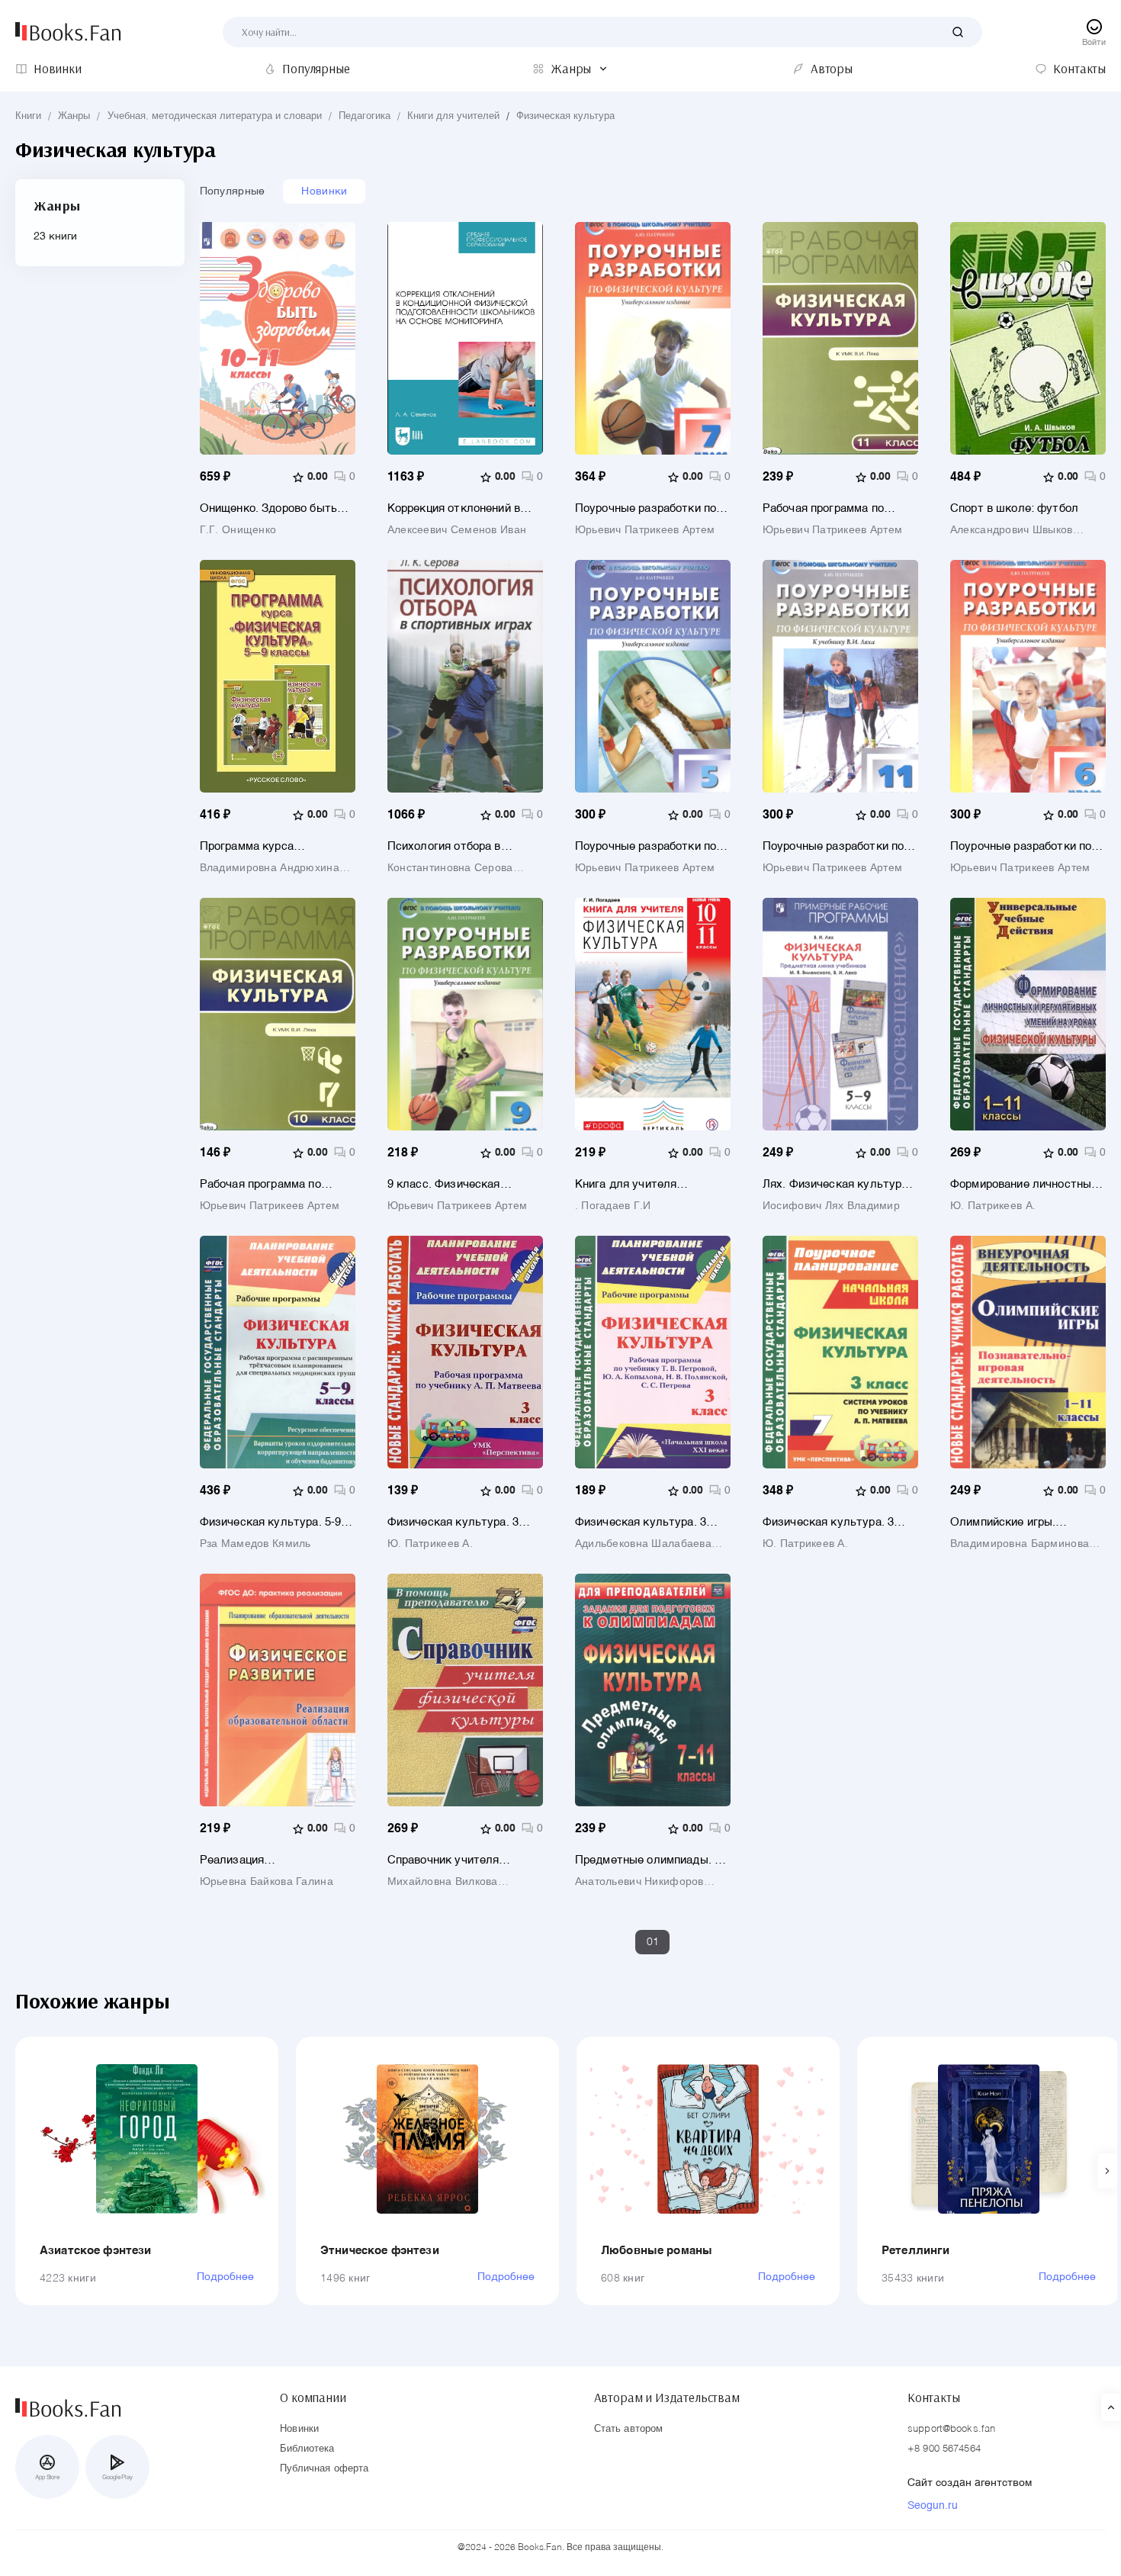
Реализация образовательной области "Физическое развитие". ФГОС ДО (270, 1860)
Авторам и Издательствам (667, 2398)
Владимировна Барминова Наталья (1020, 1544)
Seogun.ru (933, 2506)
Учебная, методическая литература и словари (215, 116)
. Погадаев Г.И (613, 1206)
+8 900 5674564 (944, 2449)
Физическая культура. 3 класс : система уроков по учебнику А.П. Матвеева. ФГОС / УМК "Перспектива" (838, 1522)
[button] (1107, 2171)
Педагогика (365, 116)
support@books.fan (951, 2429)
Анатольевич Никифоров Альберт (639, 1882)
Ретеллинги (916, 2251)
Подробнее (225, 2277)
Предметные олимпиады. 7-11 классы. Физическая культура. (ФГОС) (650, 1860)
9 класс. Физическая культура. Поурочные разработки (446, 1184)
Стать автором (629, 2429)
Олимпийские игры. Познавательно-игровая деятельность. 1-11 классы (1024, 1522)
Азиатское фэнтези (96, 2251)
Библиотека (307, 2449)
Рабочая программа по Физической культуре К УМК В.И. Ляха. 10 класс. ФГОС (269, 1184)
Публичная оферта (324, 2469)
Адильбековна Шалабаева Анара (643, 1544)
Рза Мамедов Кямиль (255, 1544)
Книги (28, 116)
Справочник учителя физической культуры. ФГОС (450, 1860)
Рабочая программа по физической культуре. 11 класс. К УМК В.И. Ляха (831, 508)
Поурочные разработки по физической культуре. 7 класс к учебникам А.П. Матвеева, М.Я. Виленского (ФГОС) (650, 508)
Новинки (324, 191)
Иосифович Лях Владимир (831, 1206)
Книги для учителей (453, 116)
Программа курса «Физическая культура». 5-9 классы (277, 846)
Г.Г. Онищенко (238, 530)
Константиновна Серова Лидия (450, 868)
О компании (313, 2398)
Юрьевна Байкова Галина (267, 1882)
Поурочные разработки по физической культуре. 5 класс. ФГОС (646, 846)
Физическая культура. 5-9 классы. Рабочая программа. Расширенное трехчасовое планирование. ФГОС (278, 1522)
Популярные (233, 191)
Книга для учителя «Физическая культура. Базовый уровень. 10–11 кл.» (640, 1184)
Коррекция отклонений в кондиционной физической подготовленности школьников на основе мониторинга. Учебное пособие (459, 508)
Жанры (74, 116)
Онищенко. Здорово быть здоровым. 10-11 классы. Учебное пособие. (268, 508)
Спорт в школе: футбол (1014, 508)
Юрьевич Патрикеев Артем (645, 530)
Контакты (934, 2398)
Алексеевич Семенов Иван (457, 530)
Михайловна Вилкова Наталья (443, 1882)
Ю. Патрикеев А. (993, 1206)
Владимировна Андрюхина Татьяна (270, 868)
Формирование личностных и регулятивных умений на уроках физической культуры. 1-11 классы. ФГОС (1024, 1184)
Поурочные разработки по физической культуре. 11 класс (833, 846)
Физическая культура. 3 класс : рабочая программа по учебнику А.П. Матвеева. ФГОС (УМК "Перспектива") (463, 1522)
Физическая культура (565, 116)
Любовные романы (657, 2251)
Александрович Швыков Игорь (1012, 530)
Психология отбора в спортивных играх (444, 846)
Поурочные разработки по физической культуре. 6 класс (1021, 846)
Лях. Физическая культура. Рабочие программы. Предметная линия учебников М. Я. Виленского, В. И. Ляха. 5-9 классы (837, 1184)
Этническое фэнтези (380, 2251)
